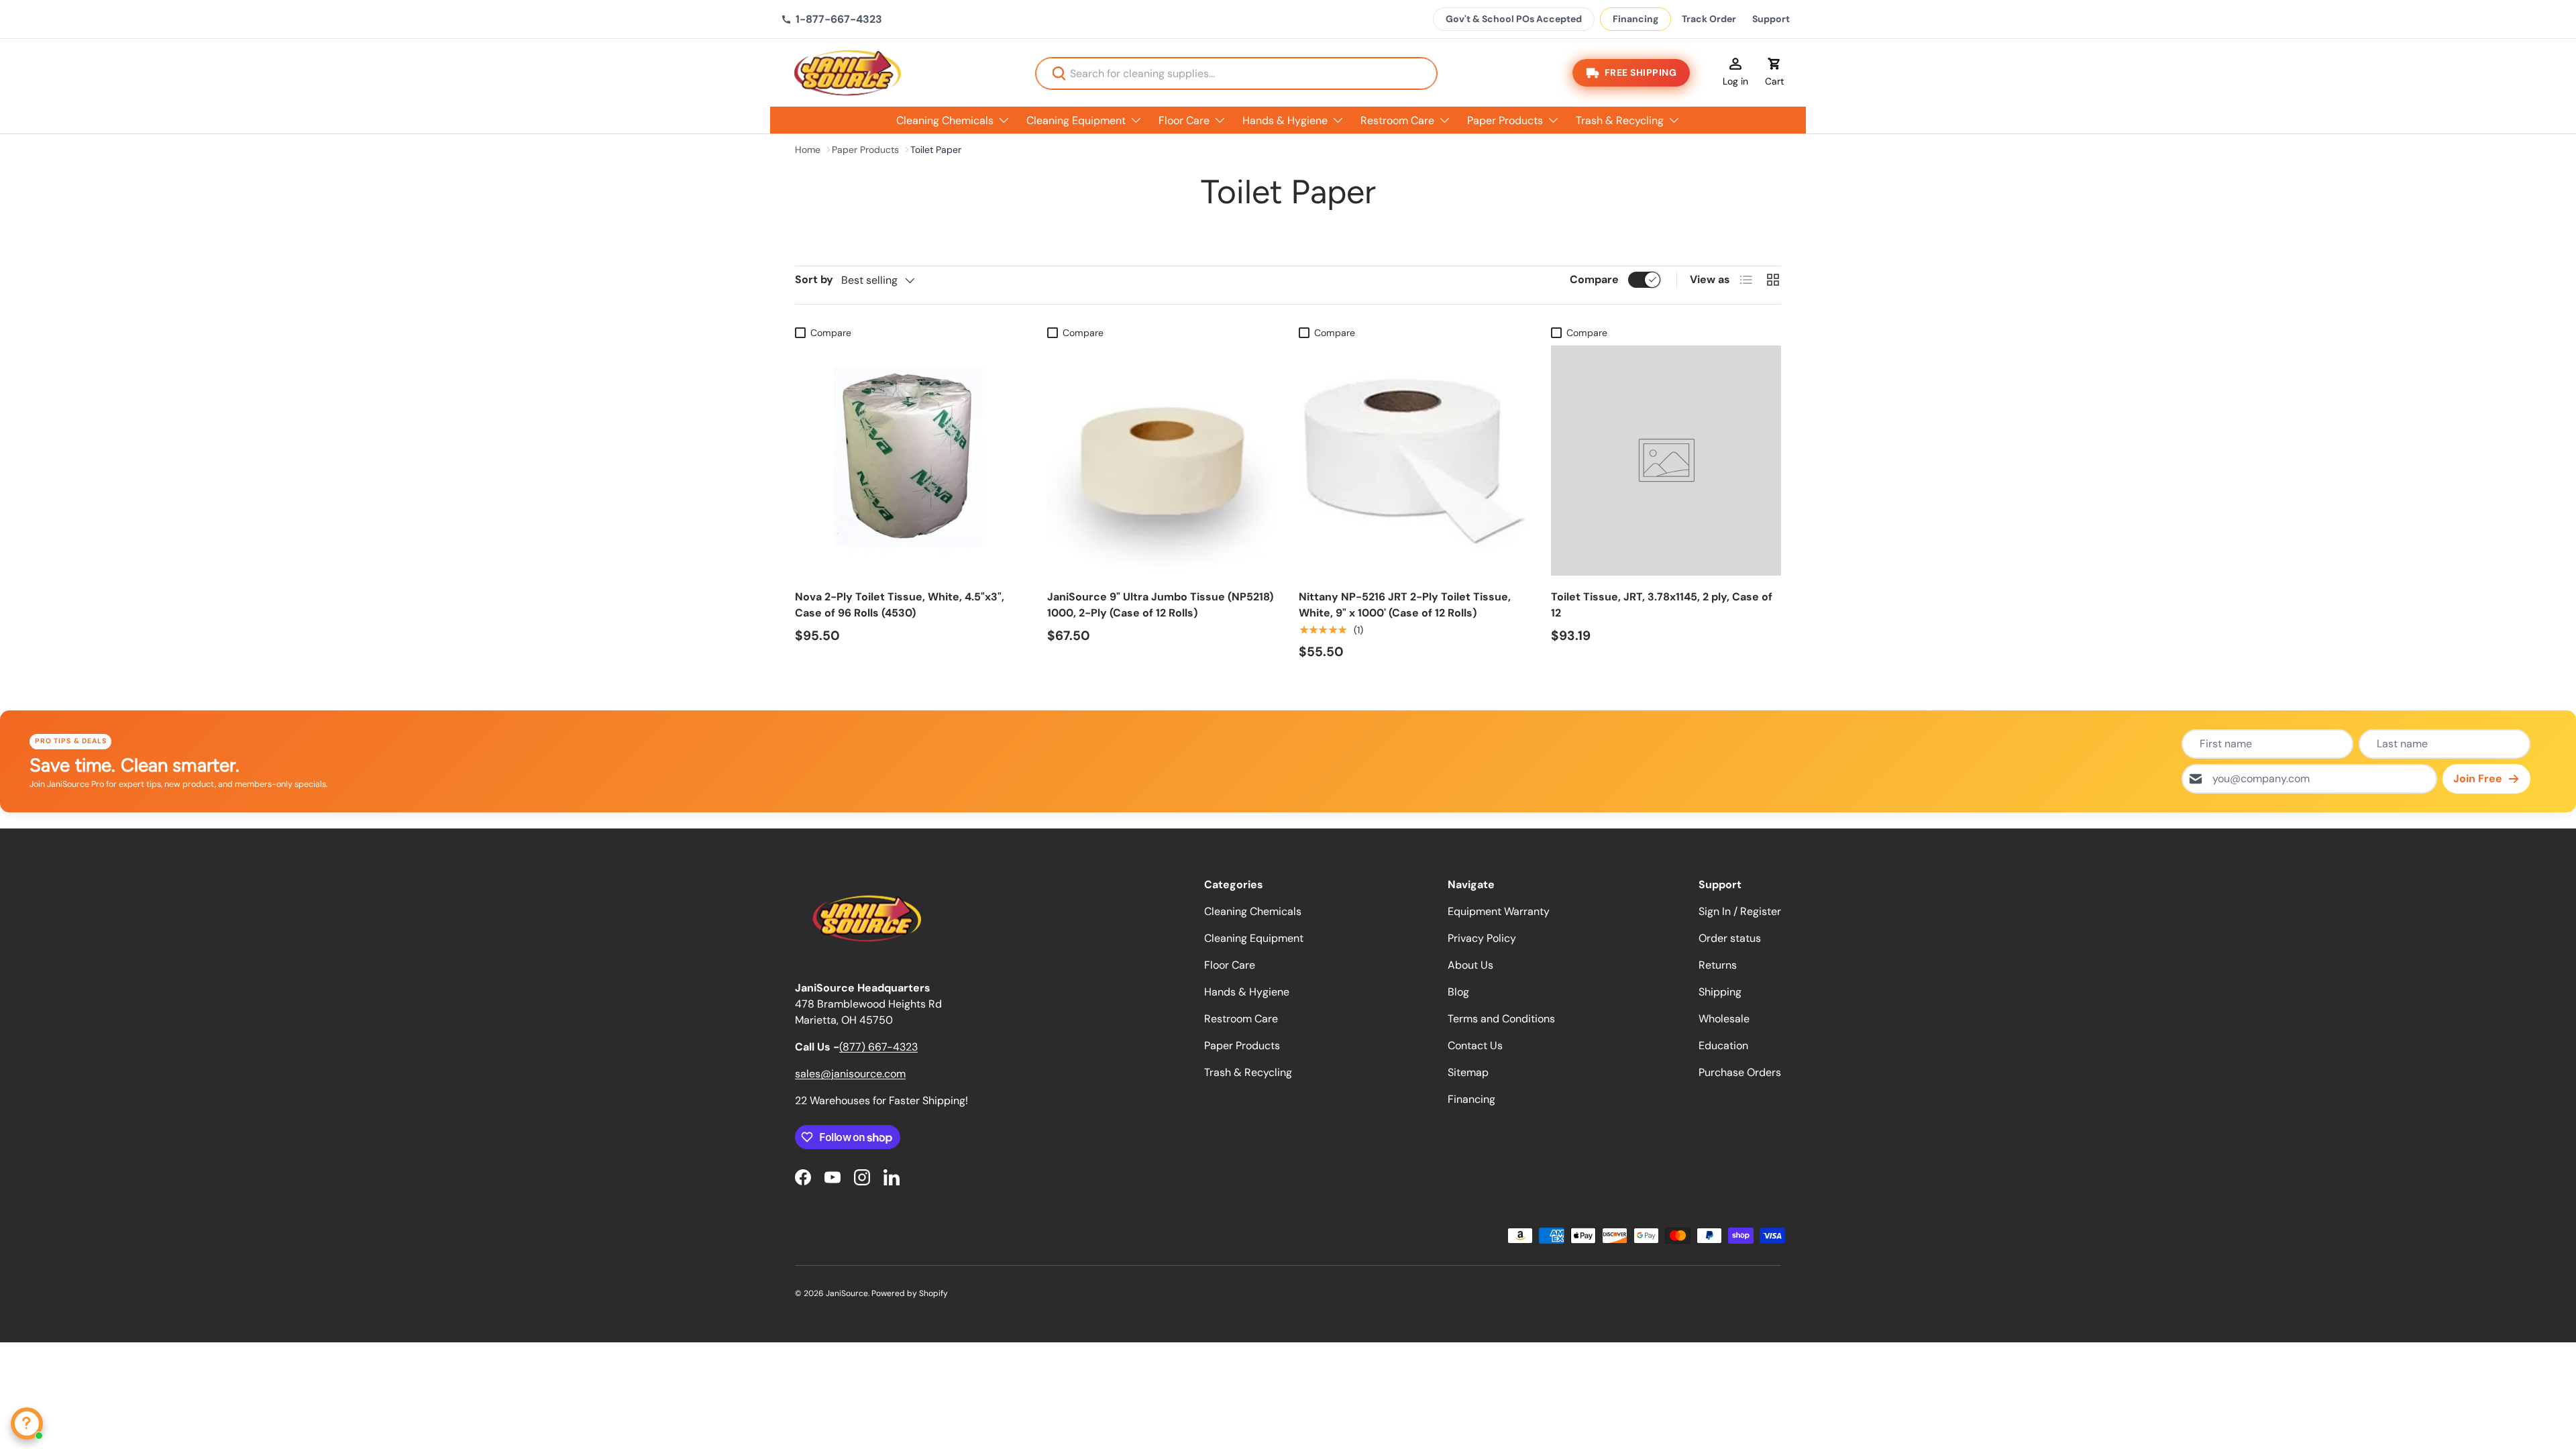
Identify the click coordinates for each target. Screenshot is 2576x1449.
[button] (1774, 73)
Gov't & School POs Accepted (1514, 19)
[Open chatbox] (27, 1424)
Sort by (814, 279)
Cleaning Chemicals (945, 120)
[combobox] (1236, 73)
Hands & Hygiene (1285, 120)
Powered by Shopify (910, 1293)
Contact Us (1475, 1045)
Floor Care (1184, 120)
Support (1771, 19)
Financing (1635, 19)
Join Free (2478, 779)
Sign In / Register (1740, 911)
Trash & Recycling (1620, 120)
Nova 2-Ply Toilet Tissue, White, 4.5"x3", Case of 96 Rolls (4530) (900, 605)
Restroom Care (1397, 120)
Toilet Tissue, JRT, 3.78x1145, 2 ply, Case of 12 (1662, 605)
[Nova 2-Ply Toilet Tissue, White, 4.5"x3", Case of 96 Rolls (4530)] (910, 461)
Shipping (1720, 992)
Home (808, 150)
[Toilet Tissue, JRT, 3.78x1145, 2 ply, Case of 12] (1666, 461)
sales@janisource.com (850, 1074)
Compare (1594, 279)
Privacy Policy (1482, 938)
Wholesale (1724, 1019)
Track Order (1709, 19)
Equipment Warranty (1499, 911)
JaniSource (847, 1293)
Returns (1718, 965)
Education (1723, 1045)
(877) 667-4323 (878, 1047)
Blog (1458, 992)
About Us (1470, 965)
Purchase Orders (1740, 1072)
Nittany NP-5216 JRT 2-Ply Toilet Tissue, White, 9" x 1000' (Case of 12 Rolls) (1405, 605)
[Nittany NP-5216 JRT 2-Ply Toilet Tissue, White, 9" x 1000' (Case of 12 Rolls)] (1414, 461)
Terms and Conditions (1501, 1019)
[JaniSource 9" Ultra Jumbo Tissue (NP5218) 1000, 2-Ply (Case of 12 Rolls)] (1163, 461)
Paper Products (1505, 120)
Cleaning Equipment (1076, 120)
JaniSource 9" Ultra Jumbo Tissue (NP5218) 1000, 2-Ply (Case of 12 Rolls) (1160, 605)
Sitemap (1468, 1072)
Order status (1730, 938)
